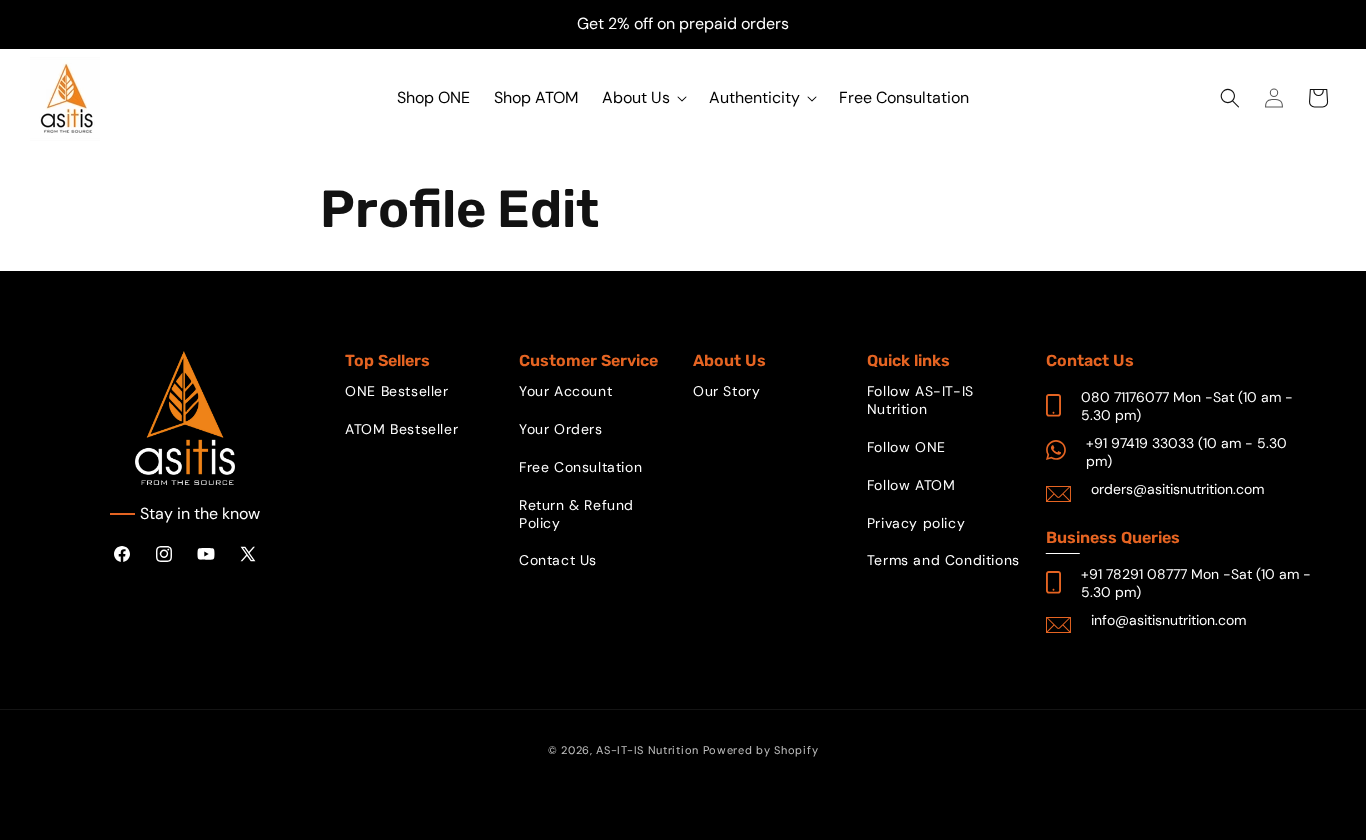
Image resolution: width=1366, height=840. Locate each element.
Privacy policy (916, 523)
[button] (643, 98)
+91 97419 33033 (1140, 443)
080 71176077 (1125, 397)
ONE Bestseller (396, 391)
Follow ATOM (911, 485)
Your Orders (561, 429)
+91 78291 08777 (1134, 574)
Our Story (726, 391)
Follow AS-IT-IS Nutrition (920, 400)
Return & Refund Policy (576, 514)
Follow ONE (906, 447)
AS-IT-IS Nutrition (647, 750)
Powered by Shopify (761, 750)
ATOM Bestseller (401, 429)
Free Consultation (580, 467)
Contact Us (558, 560)
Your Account (565, 391)
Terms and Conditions (943, 560)
